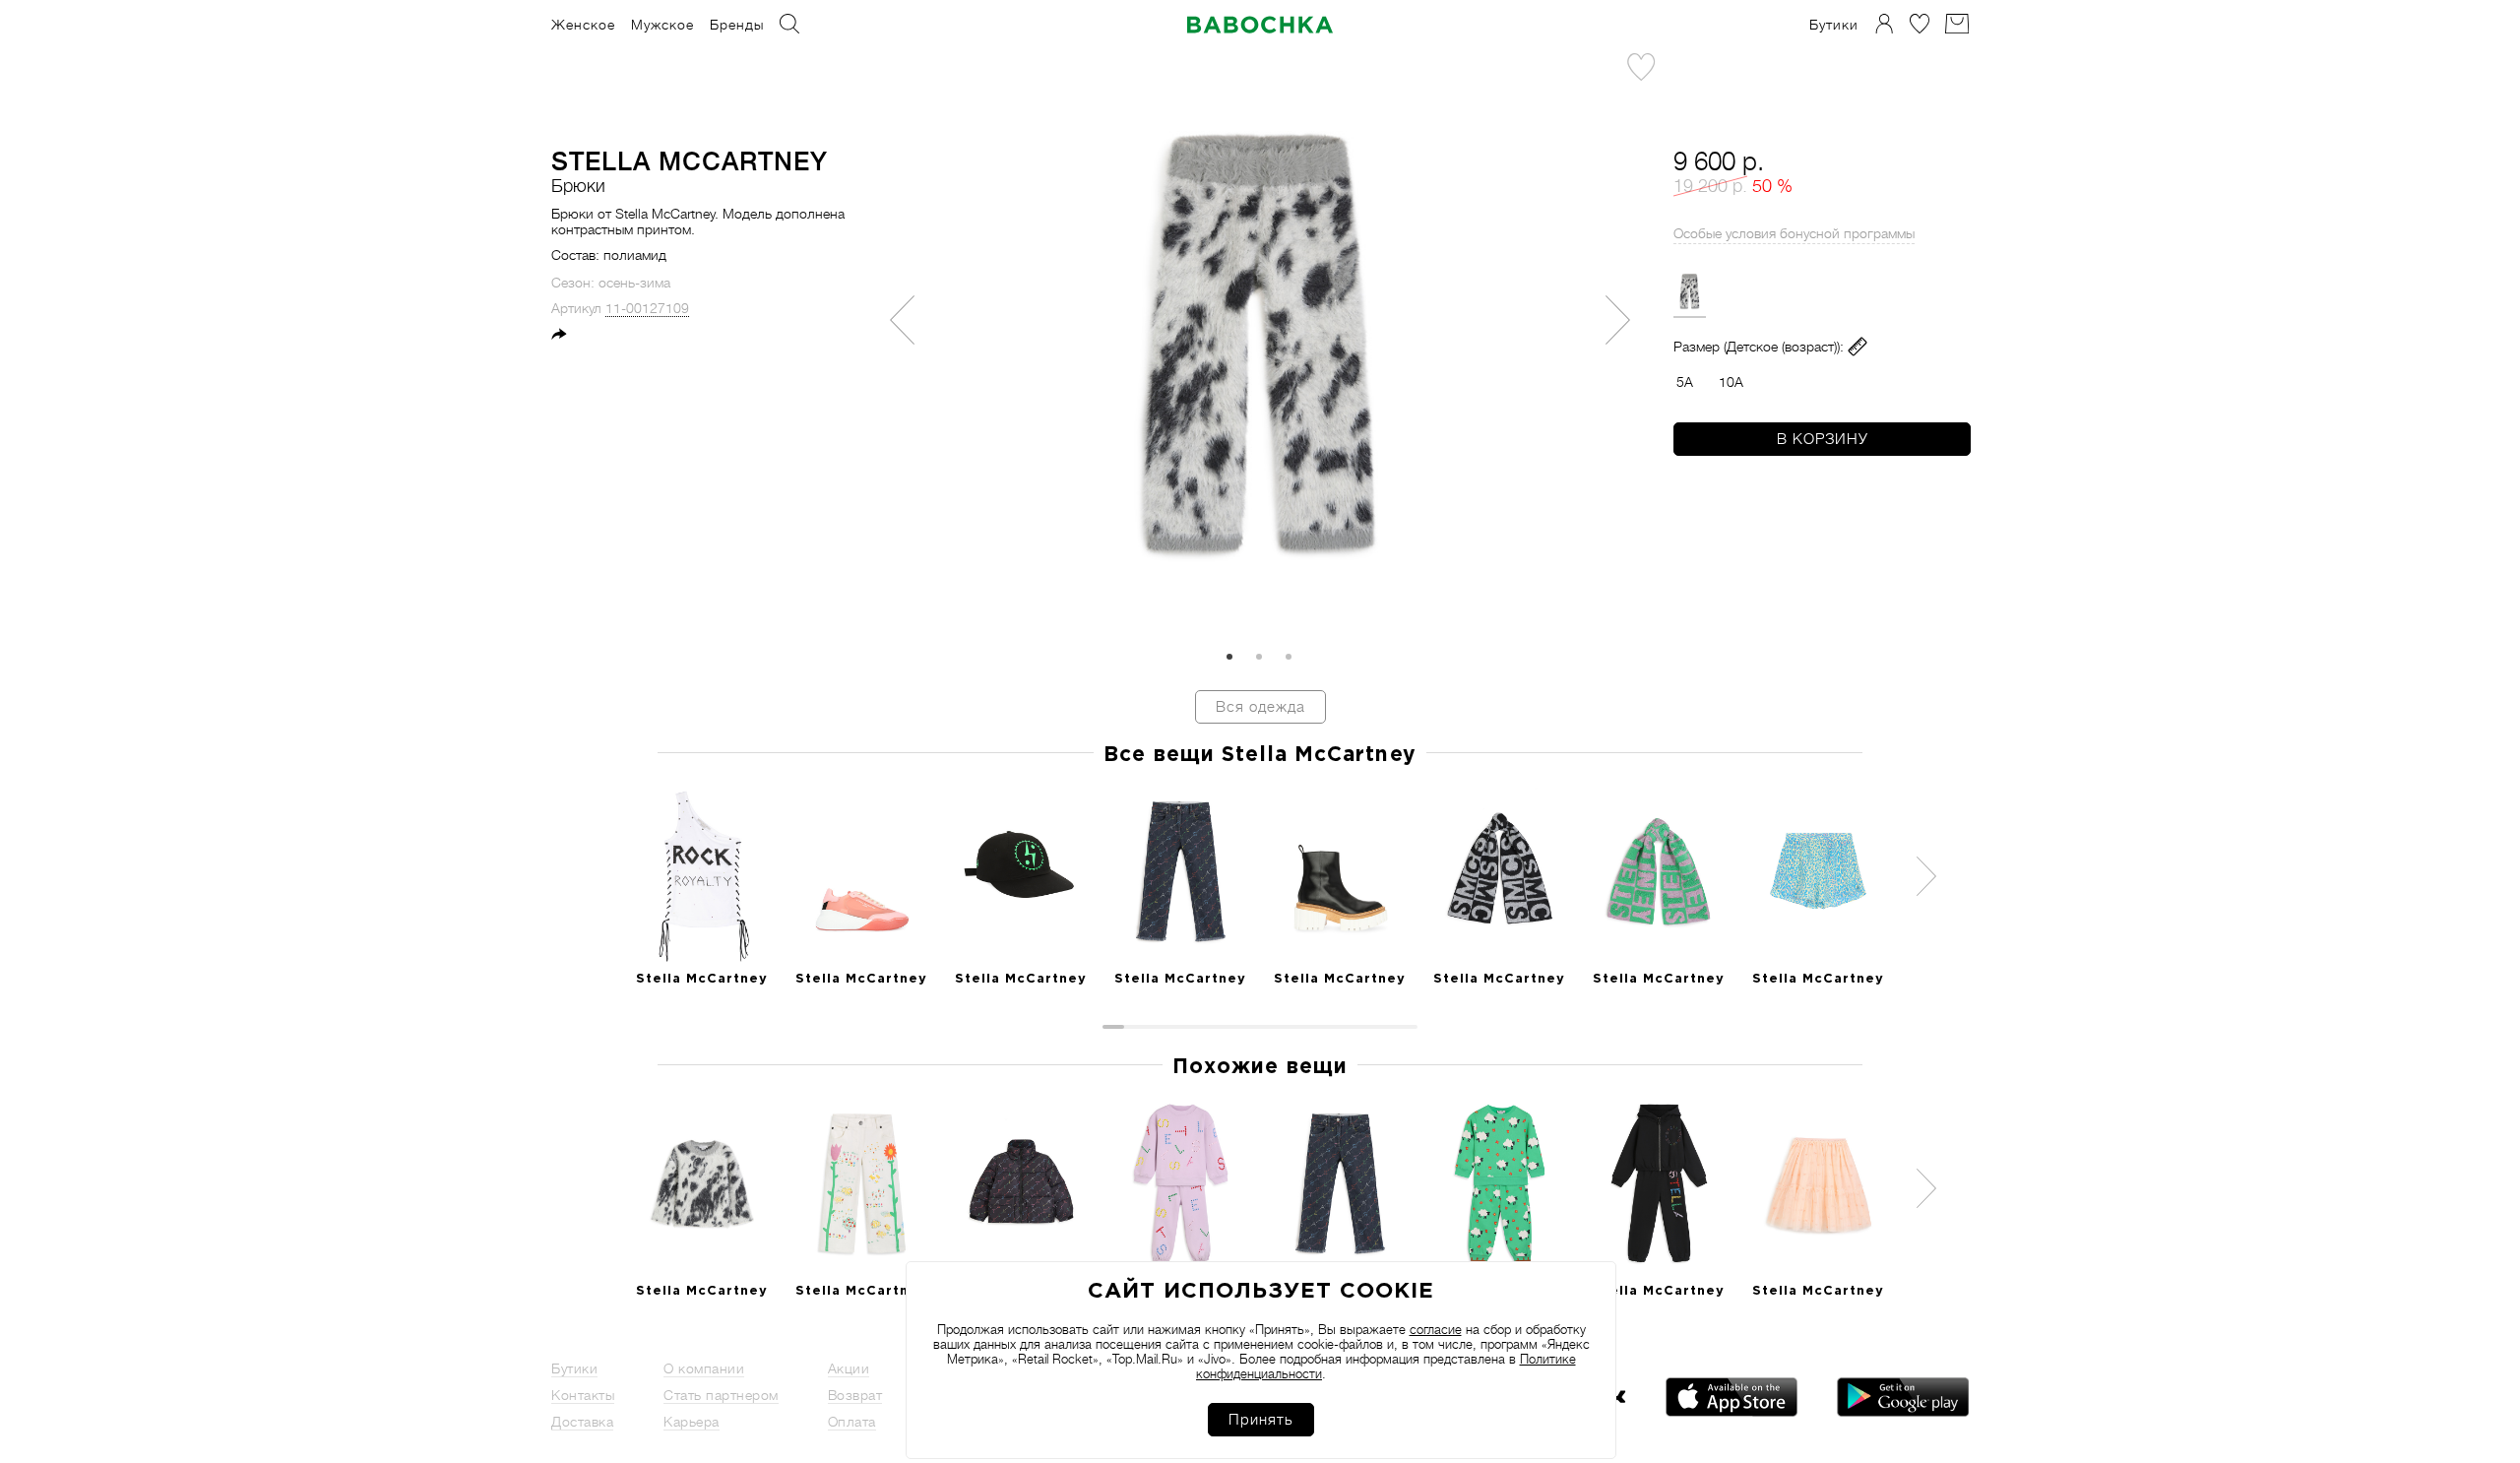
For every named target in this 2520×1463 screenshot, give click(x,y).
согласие (1436, 1330)
